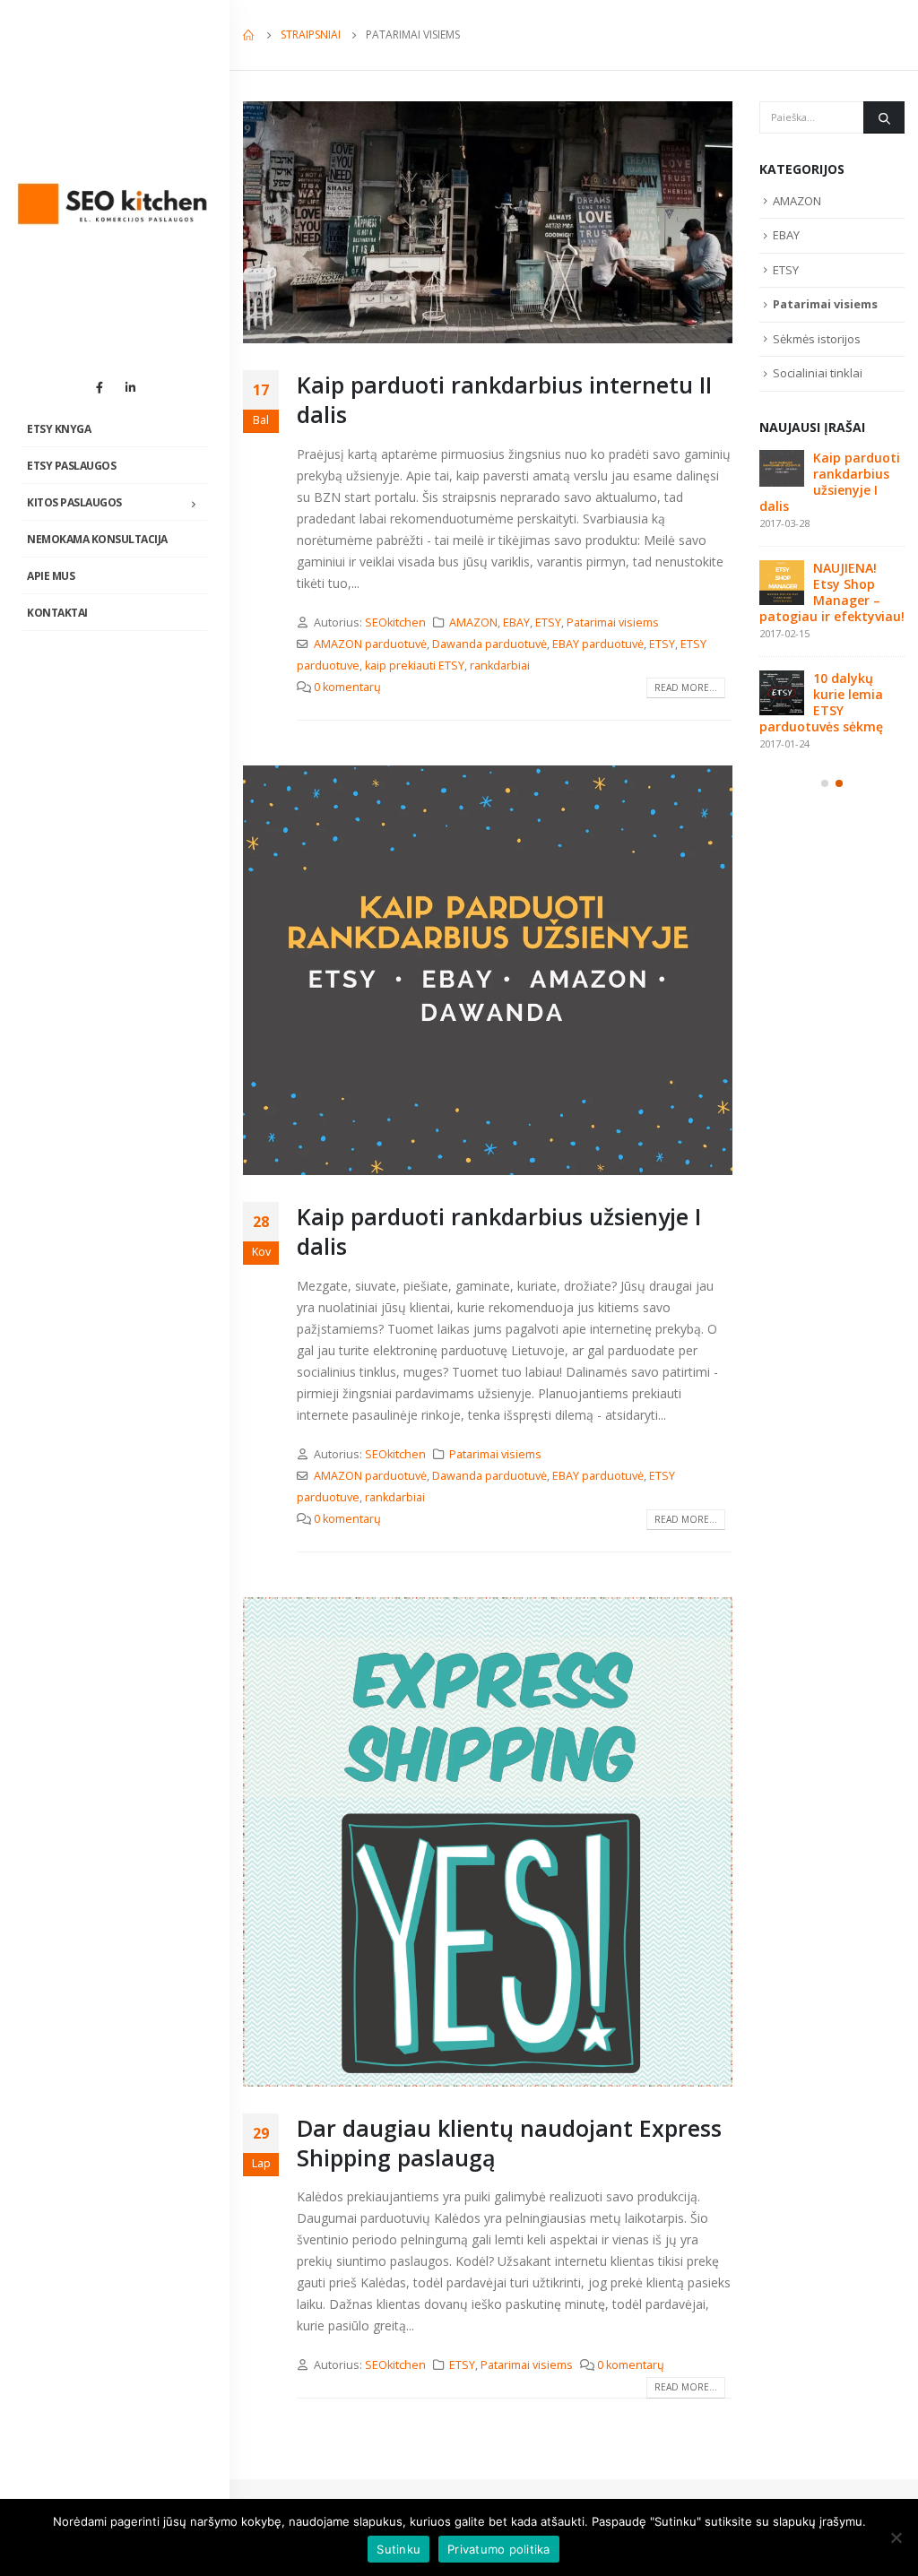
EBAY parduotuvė (598, 644)
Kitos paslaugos (74, 502)
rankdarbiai (500, 666)
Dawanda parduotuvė (489, 644)
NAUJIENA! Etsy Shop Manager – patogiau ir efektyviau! (832, 592)
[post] (782, 469)
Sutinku (398, 2549)
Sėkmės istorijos (817, 339)
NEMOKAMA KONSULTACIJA (97, 539)
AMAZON (473, 622)
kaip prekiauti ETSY (415, 666)
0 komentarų (347, 687)
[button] (825, 783)
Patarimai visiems (613, 622)
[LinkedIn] (130, 387)
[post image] (488, 222)
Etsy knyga (59, 429)
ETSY (548, 622)
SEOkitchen (395, 622)
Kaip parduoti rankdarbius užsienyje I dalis (499, 1231)
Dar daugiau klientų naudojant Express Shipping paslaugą (509, 2143)
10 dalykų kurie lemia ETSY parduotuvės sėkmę (821, 702)
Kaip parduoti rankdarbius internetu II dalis (504, 399)
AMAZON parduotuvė (370, 644)
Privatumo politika (499, 2549)
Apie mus (51, 576)
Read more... (686, 687)
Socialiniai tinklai (818, 373)
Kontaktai (57, 613)
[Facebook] (100, 387)
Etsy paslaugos (71, 466)
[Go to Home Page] (249, 35)
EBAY (516, 622)
